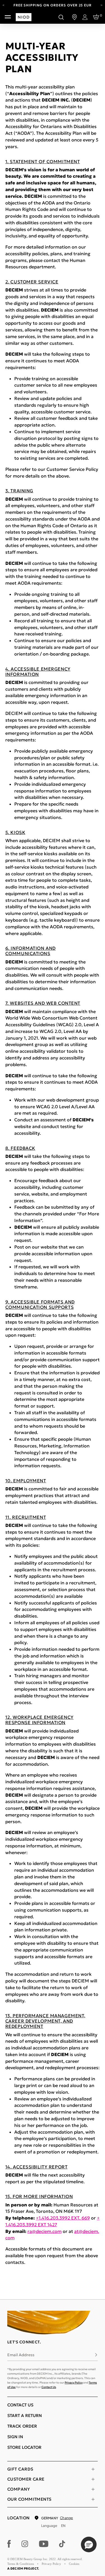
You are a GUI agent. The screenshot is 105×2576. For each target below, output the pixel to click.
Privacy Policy (74, 2383)
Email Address (21, 2355)
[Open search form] (61, 17)
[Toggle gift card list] (93, 2469)
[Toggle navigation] (8, 17)
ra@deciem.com (45, 2231)
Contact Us (49, 2387)
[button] (89, 2544)
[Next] (102, 5)
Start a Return (25, 2415)
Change (66, 2518)
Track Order (22, 2426)
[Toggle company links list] (93, 2489)
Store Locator (24, 2447)
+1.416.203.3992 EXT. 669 (63, 2218)
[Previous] (4, 5)
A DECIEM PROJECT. (23, 2568)
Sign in (15, 2437)
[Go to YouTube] (44, 2544)
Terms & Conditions (21, 2564)
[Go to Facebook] (9, 2544)
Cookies (74, 2564)
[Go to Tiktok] (62, 2544)
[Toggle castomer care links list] (93, 2479)
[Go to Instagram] (25, 2544)
